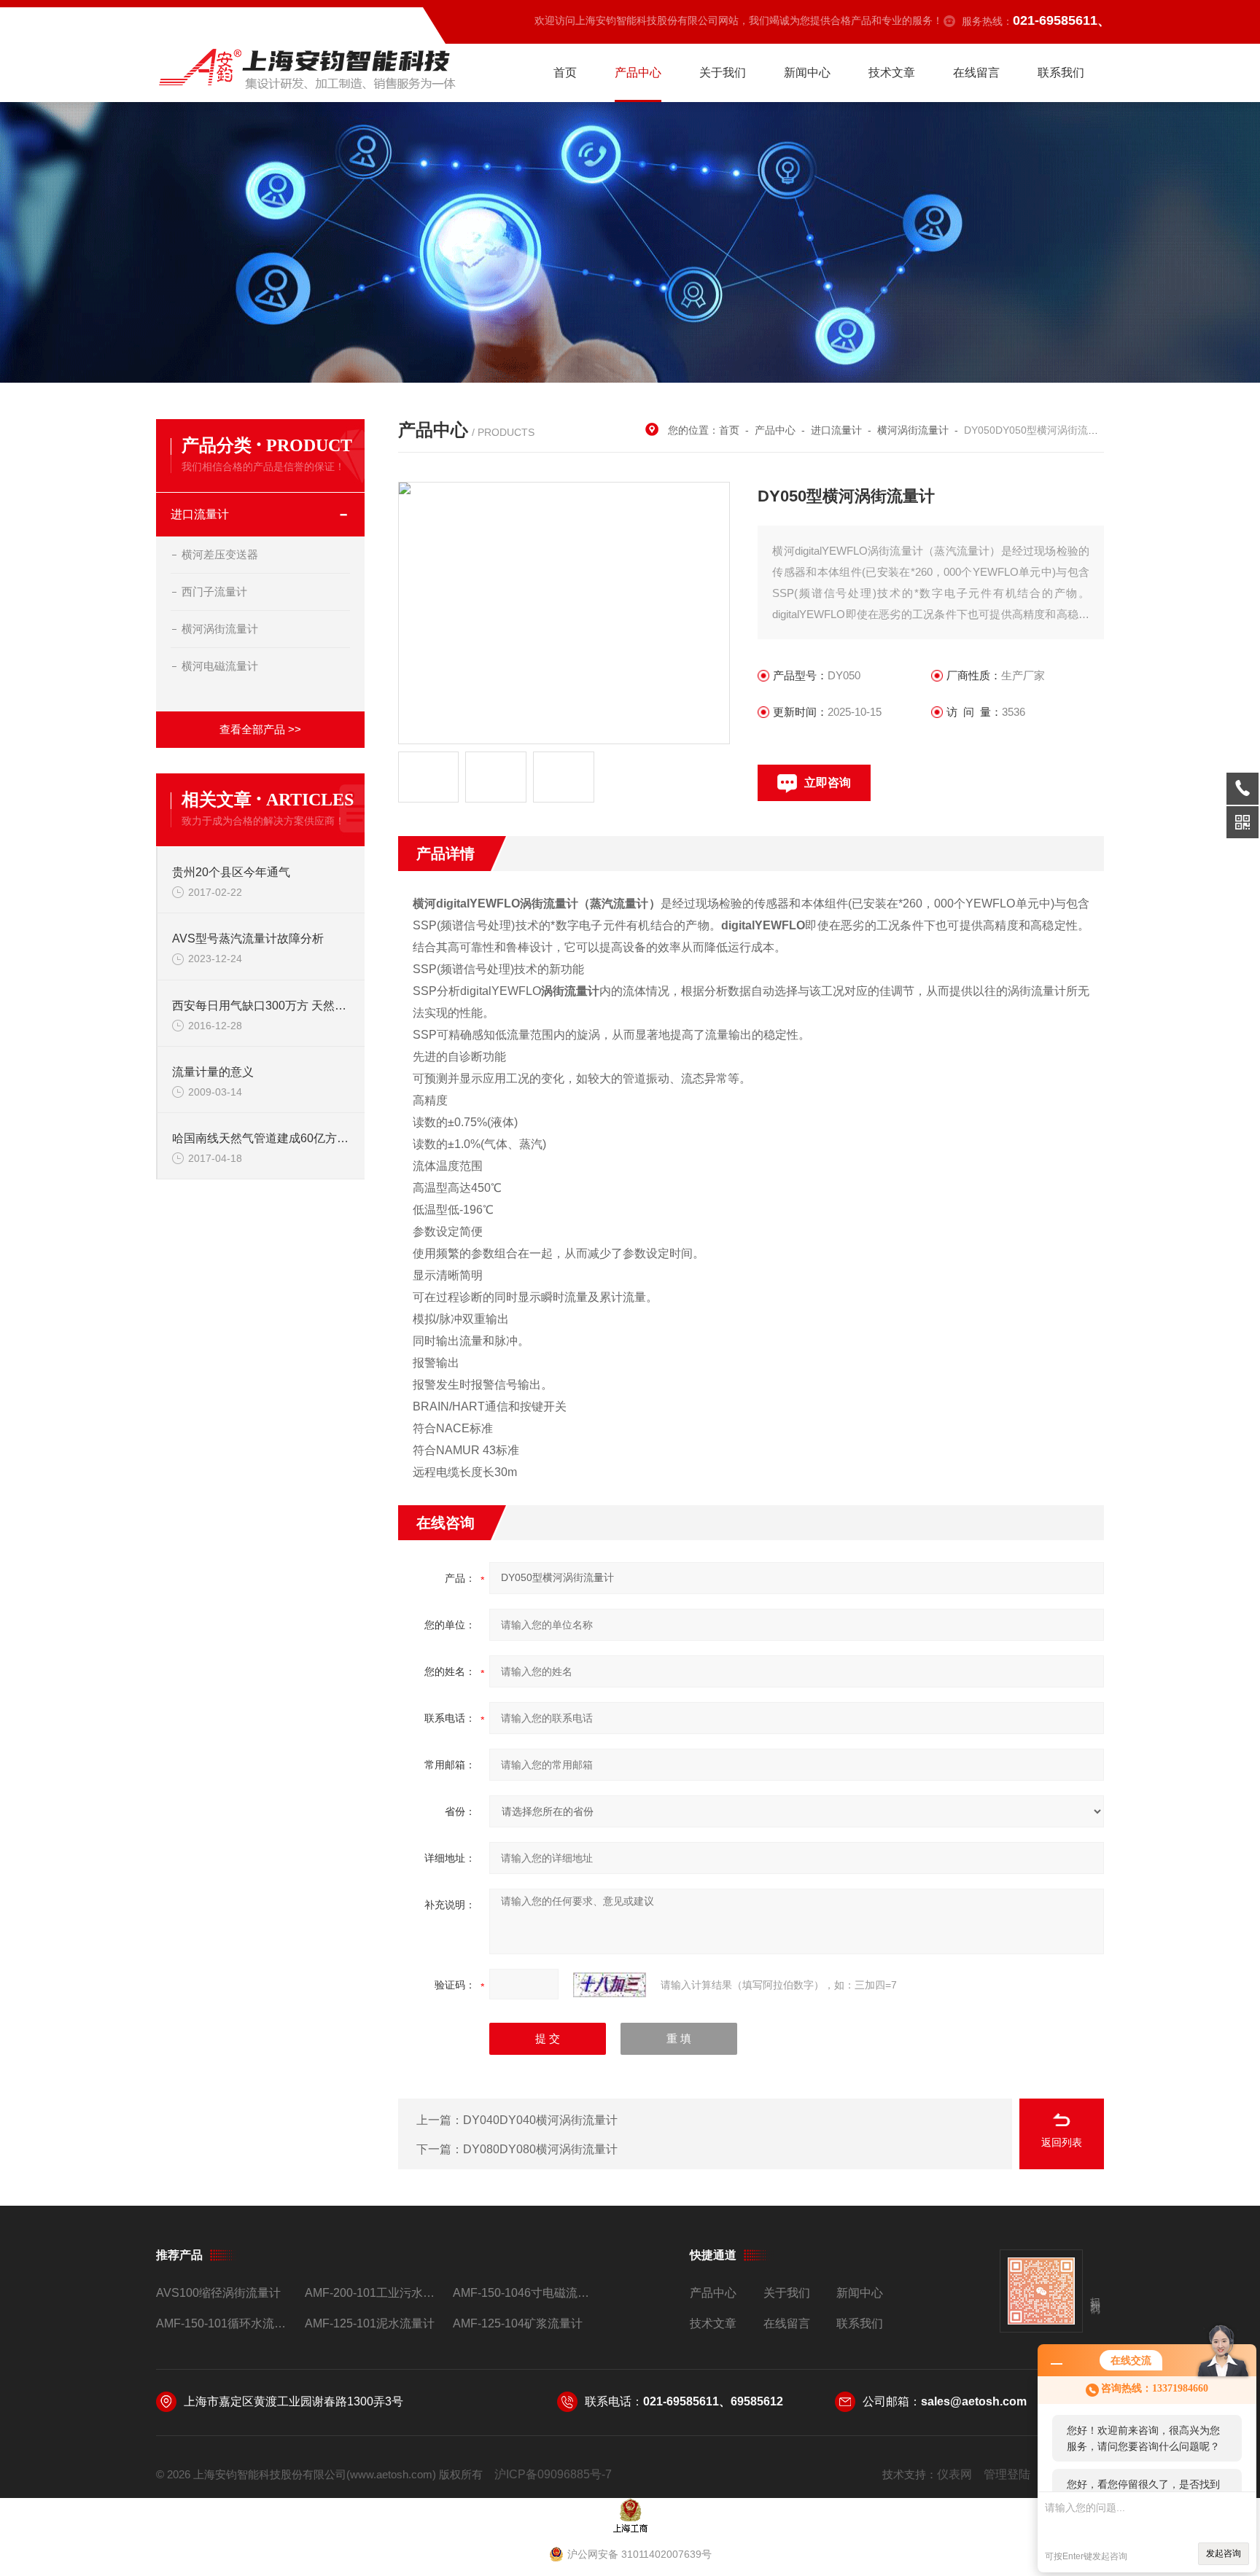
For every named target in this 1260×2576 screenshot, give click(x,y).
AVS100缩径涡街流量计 (218, 2293)
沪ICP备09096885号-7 (553, 2474)
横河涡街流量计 (220, 629)
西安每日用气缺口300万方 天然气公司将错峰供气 (261, 1006)
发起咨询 (1224, 2553)
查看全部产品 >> (260, 729)
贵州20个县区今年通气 (231, 872)
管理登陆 (1007, 2474)
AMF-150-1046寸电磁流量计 (521, 2293)
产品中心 (638, 73)
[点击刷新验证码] (610, 1985)
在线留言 (976, 73)
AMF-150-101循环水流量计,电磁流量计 (224, 2323)
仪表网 (954, 2474)
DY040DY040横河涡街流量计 (540, 2120)
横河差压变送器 (220, 554)
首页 (565, 73)
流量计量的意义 (213, 1072)
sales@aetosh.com (974, 2401)
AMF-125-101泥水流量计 (370, 2323)
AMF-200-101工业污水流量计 (373, 2293)
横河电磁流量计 (220, 666)
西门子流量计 (214, 592)
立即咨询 (828, 782)
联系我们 (1061, 73)
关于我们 (723, 73)
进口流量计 (200, 514)
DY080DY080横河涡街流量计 (540, 2149)
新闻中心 (807, 73)
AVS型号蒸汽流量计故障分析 (248, 938)
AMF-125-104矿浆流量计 (518, 2323)
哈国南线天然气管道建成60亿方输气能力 (261, 1138)
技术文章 (892, 73)
